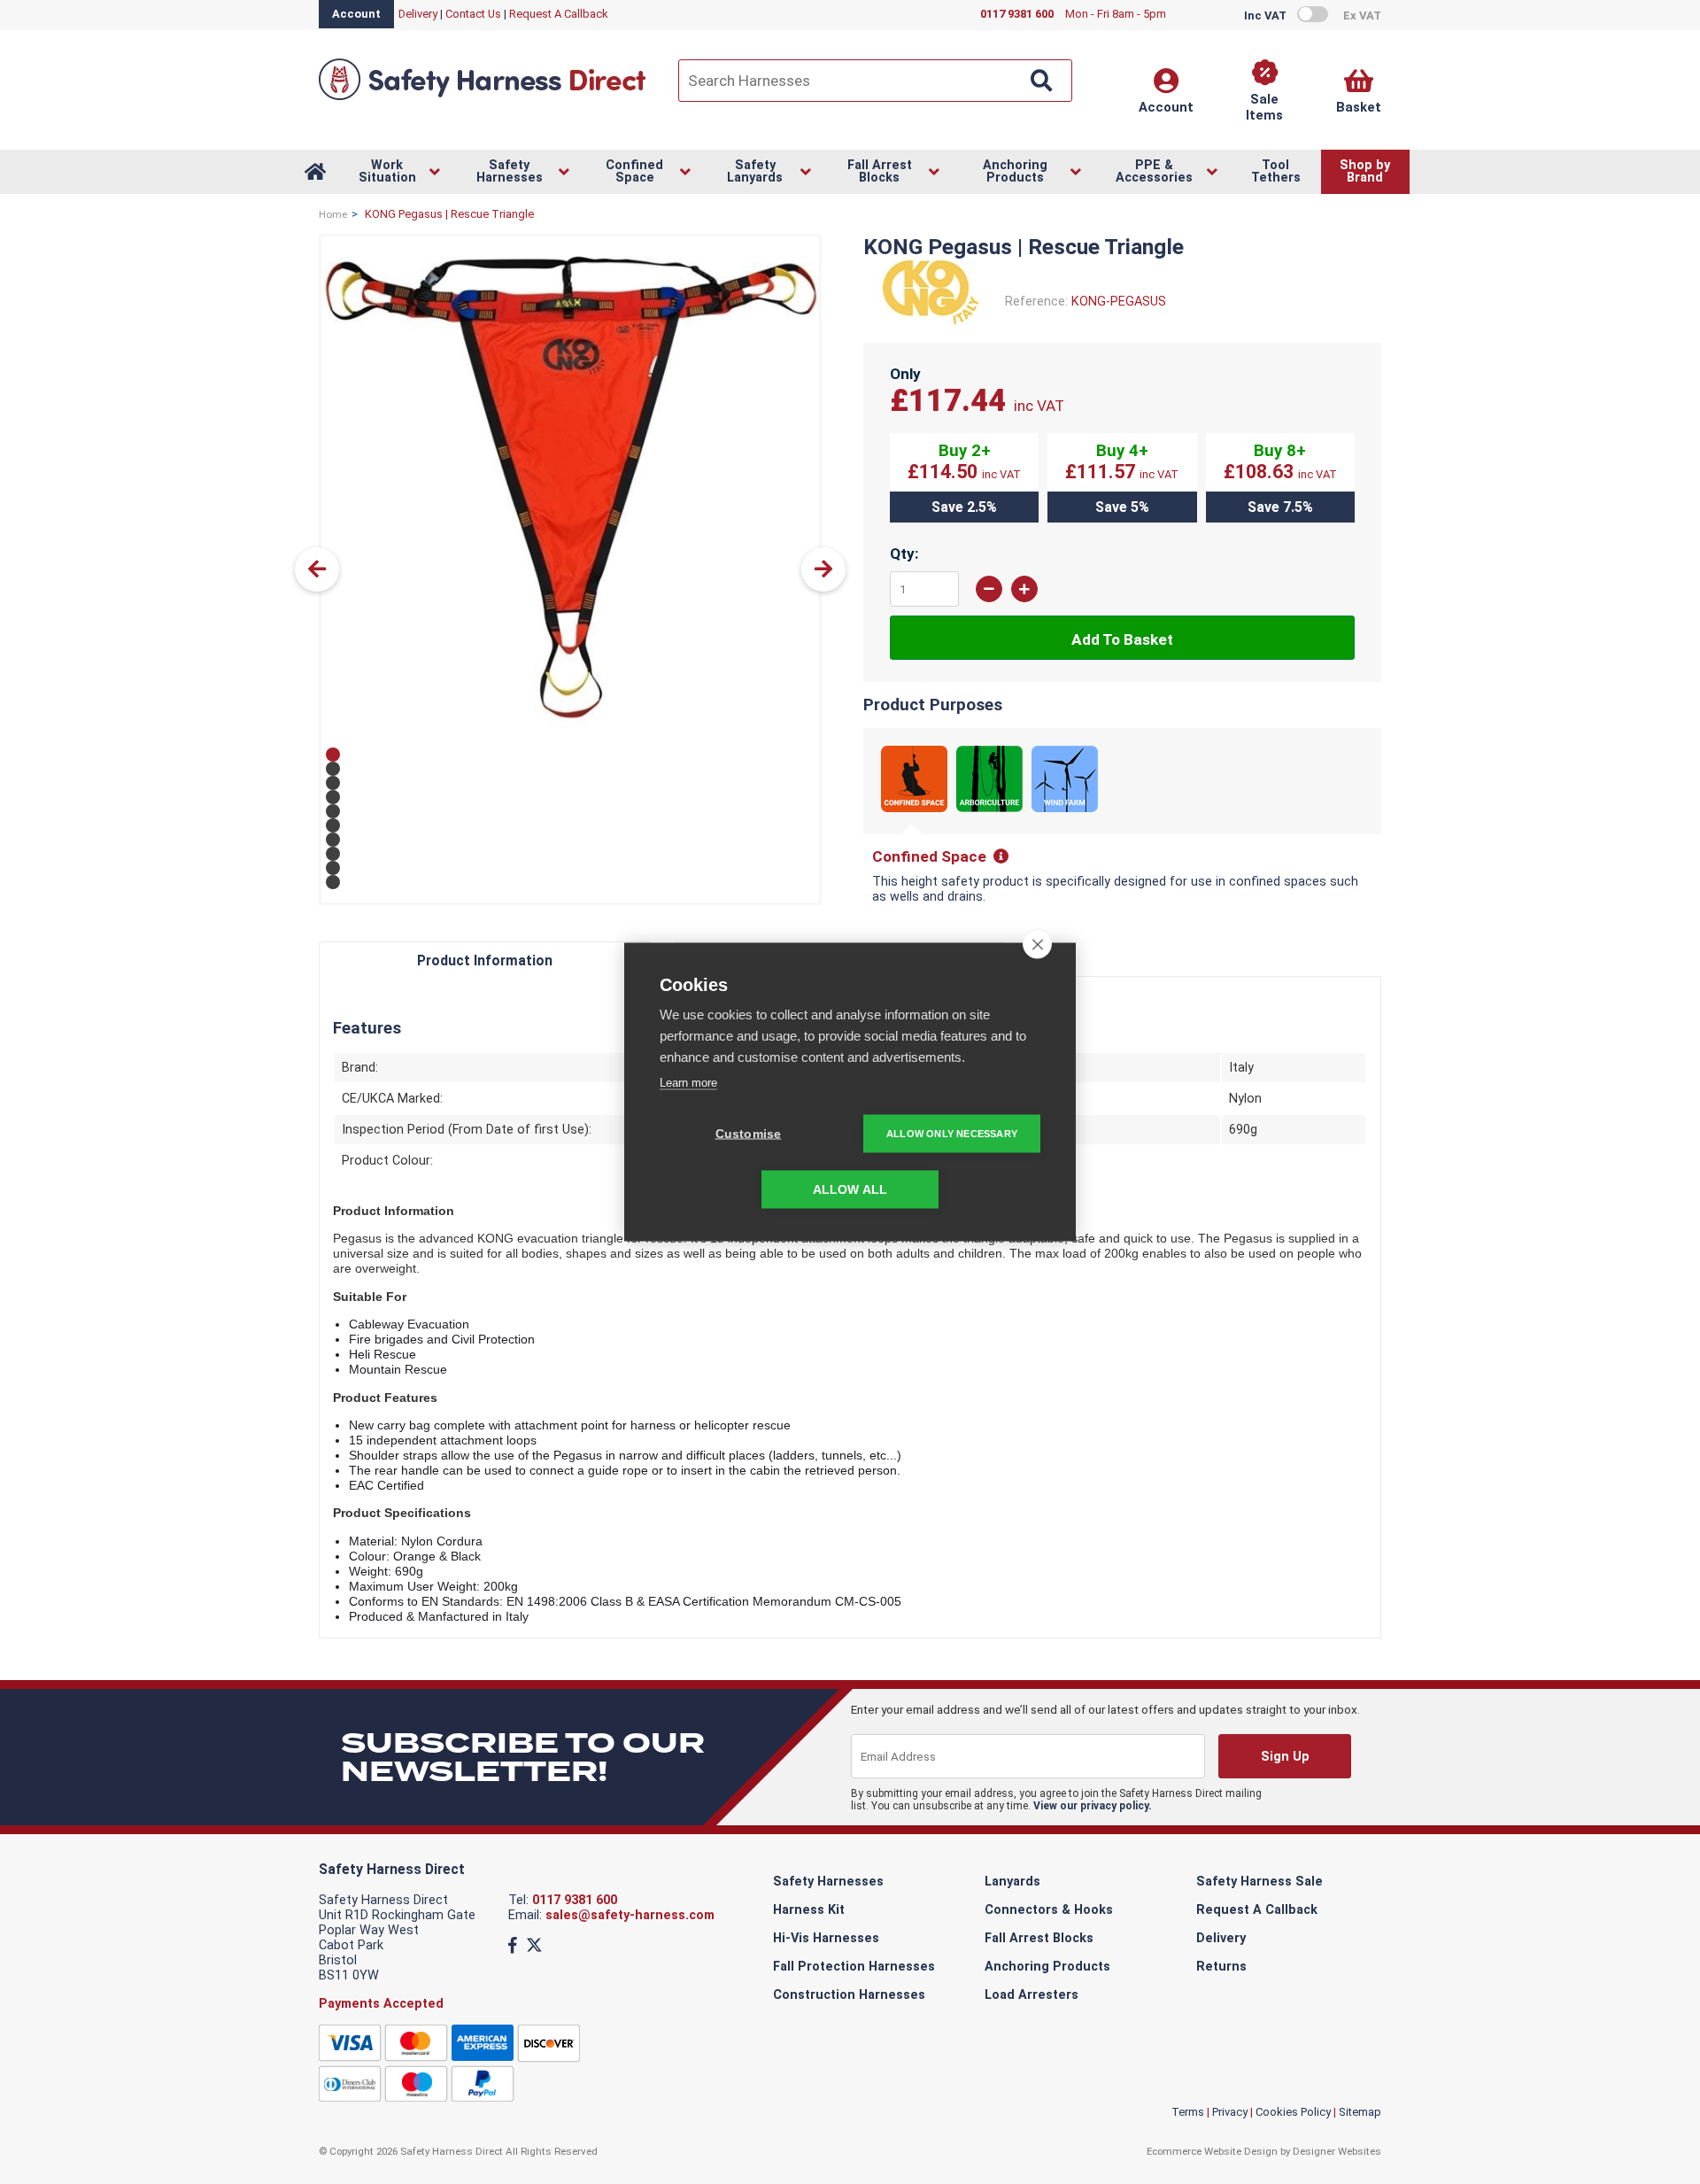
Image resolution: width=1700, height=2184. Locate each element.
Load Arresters (1032, 1995)
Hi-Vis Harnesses (826, 1938)
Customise (749, 1134)
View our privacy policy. (1093, 1806)
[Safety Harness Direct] (483, 99)
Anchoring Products (1047, 1967)
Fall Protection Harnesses (854, 1967)
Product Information (485, 960)
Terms (1188, 2112)
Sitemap (1360, 2112)
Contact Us (473, 14)
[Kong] (927, 322)
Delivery (418, 14)
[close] (1037, 944)
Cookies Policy (1293, 2112)
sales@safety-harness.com (630, 1915)
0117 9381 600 (575, 1900)
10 (333, 882)
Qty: (904, 554)
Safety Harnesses (828, 1882)
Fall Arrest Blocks (1039, 1938)
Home (333, 214)
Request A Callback (559, 14)
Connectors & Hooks (1049, 1910)
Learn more (688, 1083)
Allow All (850, 1190)
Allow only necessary (952, 1134)
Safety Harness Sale (1260, 1882)
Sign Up (1284, 1757)
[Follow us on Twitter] (534, 1945)
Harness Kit (809, 1910)
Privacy (1230, 2112)
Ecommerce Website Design (1212, 2151)
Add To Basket (1122, 639)
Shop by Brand (1365, 171)
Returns (1221, 1967)
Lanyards (1012, 1882)
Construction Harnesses (849, 1995)
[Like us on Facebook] (513, 1945)
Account (356, 14)
